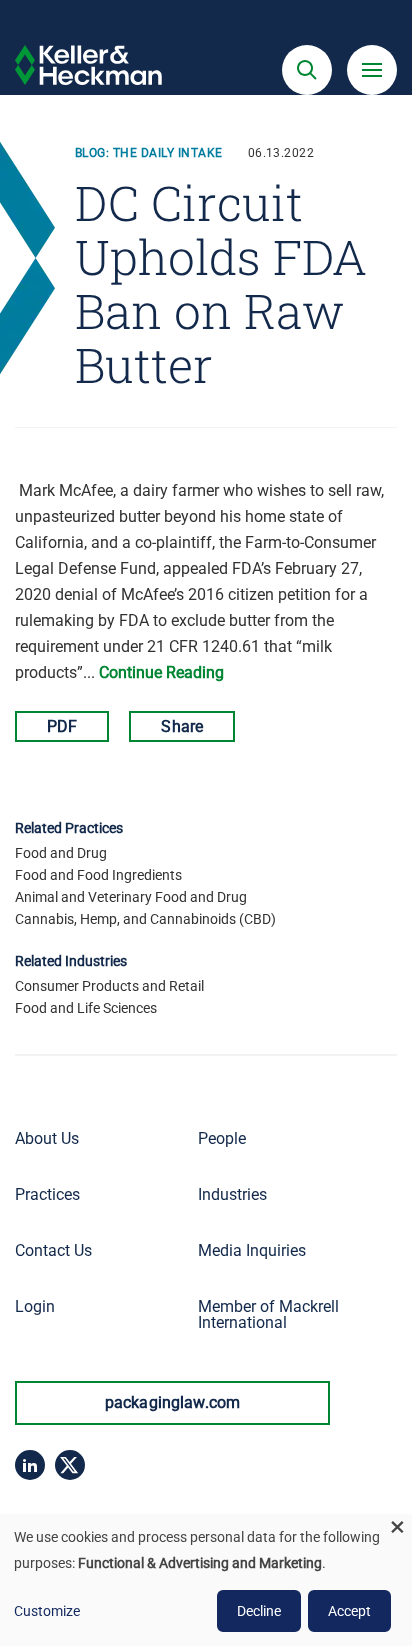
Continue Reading (161, 672)
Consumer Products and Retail (109, 986)
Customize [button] (47, 1611)
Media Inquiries (252, 1250)
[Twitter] (70, 1465)
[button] (307, 70)
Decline (259, 1611)
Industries (232, 1194)
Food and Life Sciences (86, 1008)
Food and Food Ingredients (98, 875)
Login (35, 1306)
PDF (62, 726)
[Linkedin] (30, 1465)
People (222, 1138)
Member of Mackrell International (268, 1314)
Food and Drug (61, 853)
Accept (349, 1611)
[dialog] (206, 1580)
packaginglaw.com (173, 1402)
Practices (47, 1194)
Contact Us (53, 1250)
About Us (47, 1138)
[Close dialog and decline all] (397, 1526)
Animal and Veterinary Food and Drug (131, 897)
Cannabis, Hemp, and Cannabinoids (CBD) (145, 919)
